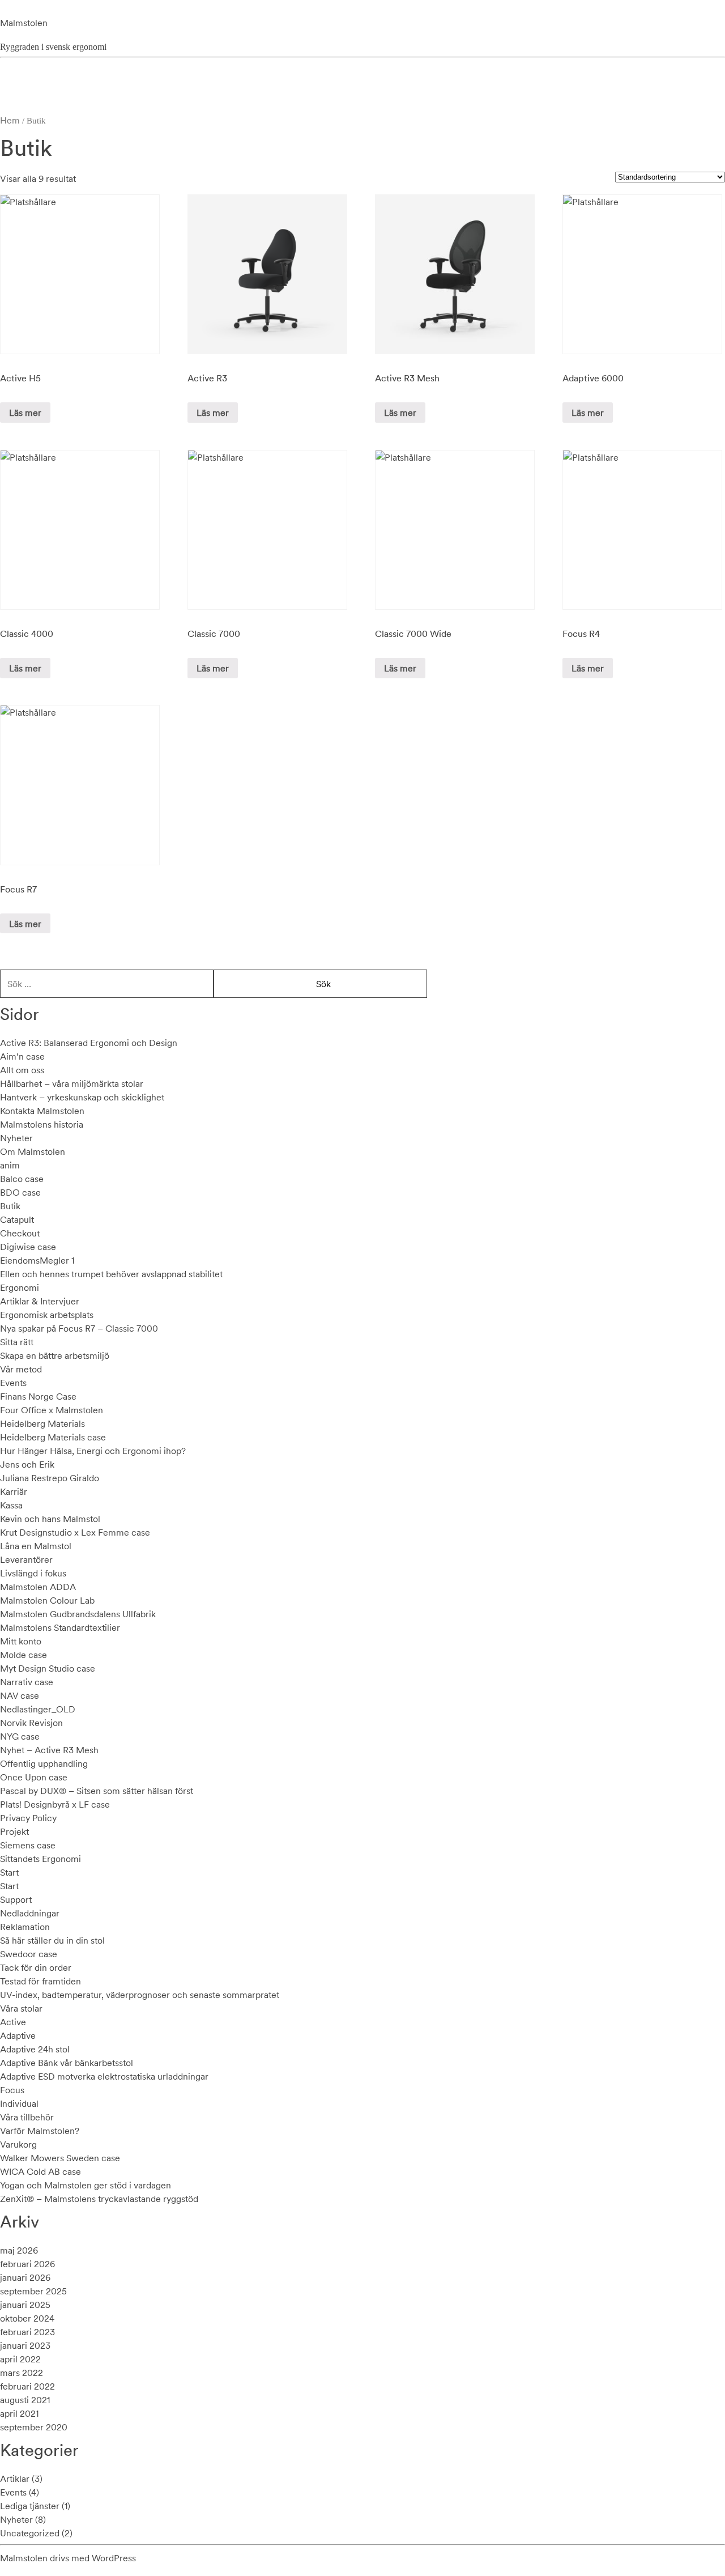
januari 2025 (25, 2305)
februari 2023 (27, 2332)
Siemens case (28, 1845)
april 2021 (19, 2413)
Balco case (22, 1179)
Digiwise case (28, 1247)
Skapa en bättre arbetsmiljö (55, 1355)
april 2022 (20, 2359)
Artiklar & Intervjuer (40, 1301)
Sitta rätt (17, 1342)
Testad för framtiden (40, 1981)
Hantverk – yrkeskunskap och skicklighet (82, 1097)
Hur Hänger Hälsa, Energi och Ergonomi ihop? (93, 1451)
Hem (10, 120)
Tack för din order (36, 1967)
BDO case (20, 1192)
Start (9, 1872)
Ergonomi (20, 1287)
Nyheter (16, 1138)
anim (10, 1165)
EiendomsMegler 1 (37, 1260)
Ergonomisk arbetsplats (47, 1315)
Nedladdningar (30, 1913)
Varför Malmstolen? (40, 2131)
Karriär (14, 1491)
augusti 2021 (25, 2400)
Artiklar (15, 2479)
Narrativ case (27, 1682)
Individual (19, 2103)
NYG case (20, 1736)
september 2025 (33, 2291)
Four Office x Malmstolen (52, 1410)
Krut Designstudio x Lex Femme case (75, 1532)
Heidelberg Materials (42, 1423)
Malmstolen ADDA (38, 1587)
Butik (10, 1206)
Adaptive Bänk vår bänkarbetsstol (67, 2063)
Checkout (20, 1233)
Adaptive (18, 2035)
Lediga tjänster (30, 2506)
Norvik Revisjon (31, 1723)
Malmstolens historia (42, 1124)
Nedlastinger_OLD (38, 1709)
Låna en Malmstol (36, 1546)
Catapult (17, 1219)
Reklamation (25, 1927)
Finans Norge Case (38, 1396)
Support (16, 1899)
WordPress (114, 2558)
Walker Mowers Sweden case (60, 2158)
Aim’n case (22, 1056)
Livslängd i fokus (33, 1573)
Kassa (11, 1505)
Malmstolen (24, 23)
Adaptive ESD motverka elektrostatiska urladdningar (104, 2076)
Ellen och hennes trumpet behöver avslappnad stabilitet (111, 1274)
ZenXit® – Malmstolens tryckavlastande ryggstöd (99, 2199)
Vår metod (21, 1369)
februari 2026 (27, 2264)
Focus (12, 2090)
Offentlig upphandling (44, 1763)
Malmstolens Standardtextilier (60, 1627)
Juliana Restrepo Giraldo (50, 1478)
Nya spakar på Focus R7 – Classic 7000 (79, 1328)
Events (13, 1383)
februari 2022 (27, 2386)
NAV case (20, 1695)
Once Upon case (34, 1777)
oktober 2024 (27, 2318)
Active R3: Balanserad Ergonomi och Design (89, 1043)
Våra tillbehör (27, 2117)
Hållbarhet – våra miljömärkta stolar (72, 1083)
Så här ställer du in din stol (52, 1940)
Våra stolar (21, 2008)
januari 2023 (25, 2345)
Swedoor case (29, 1954)
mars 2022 (22, 2373)
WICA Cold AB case (40, 2171)
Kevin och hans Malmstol (50, 1519)
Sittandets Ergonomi (40, 1859)
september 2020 (34, 2427)
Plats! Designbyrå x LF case (55, 1804)
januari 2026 (25, 2277)
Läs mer (25, 413)
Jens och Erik (27, 1464)
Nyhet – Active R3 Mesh (49, 1750)
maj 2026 (19, 2250)
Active (13, 2022)
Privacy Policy (28, 1818)
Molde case (24, 1655)
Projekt (14, 1831)
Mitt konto (21, 1641)
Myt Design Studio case (48, 1668)
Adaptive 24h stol (35, 2049)
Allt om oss (22, 1070)
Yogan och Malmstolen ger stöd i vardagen (86, 2185)
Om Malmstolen (33, 1151)
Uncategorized (30, 2533)
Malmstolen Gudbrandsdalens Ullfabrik (78, 1614)
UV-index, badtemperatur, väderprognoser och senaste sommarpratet (140, 1995)
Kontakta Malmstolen (42, 1111)
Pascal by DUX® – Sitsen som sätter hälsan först (97, 1791)
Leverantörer (26, 1559)
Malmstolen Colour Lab (47, 1600)
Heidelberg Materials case (53, 1437)
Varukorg (18, 2144)
